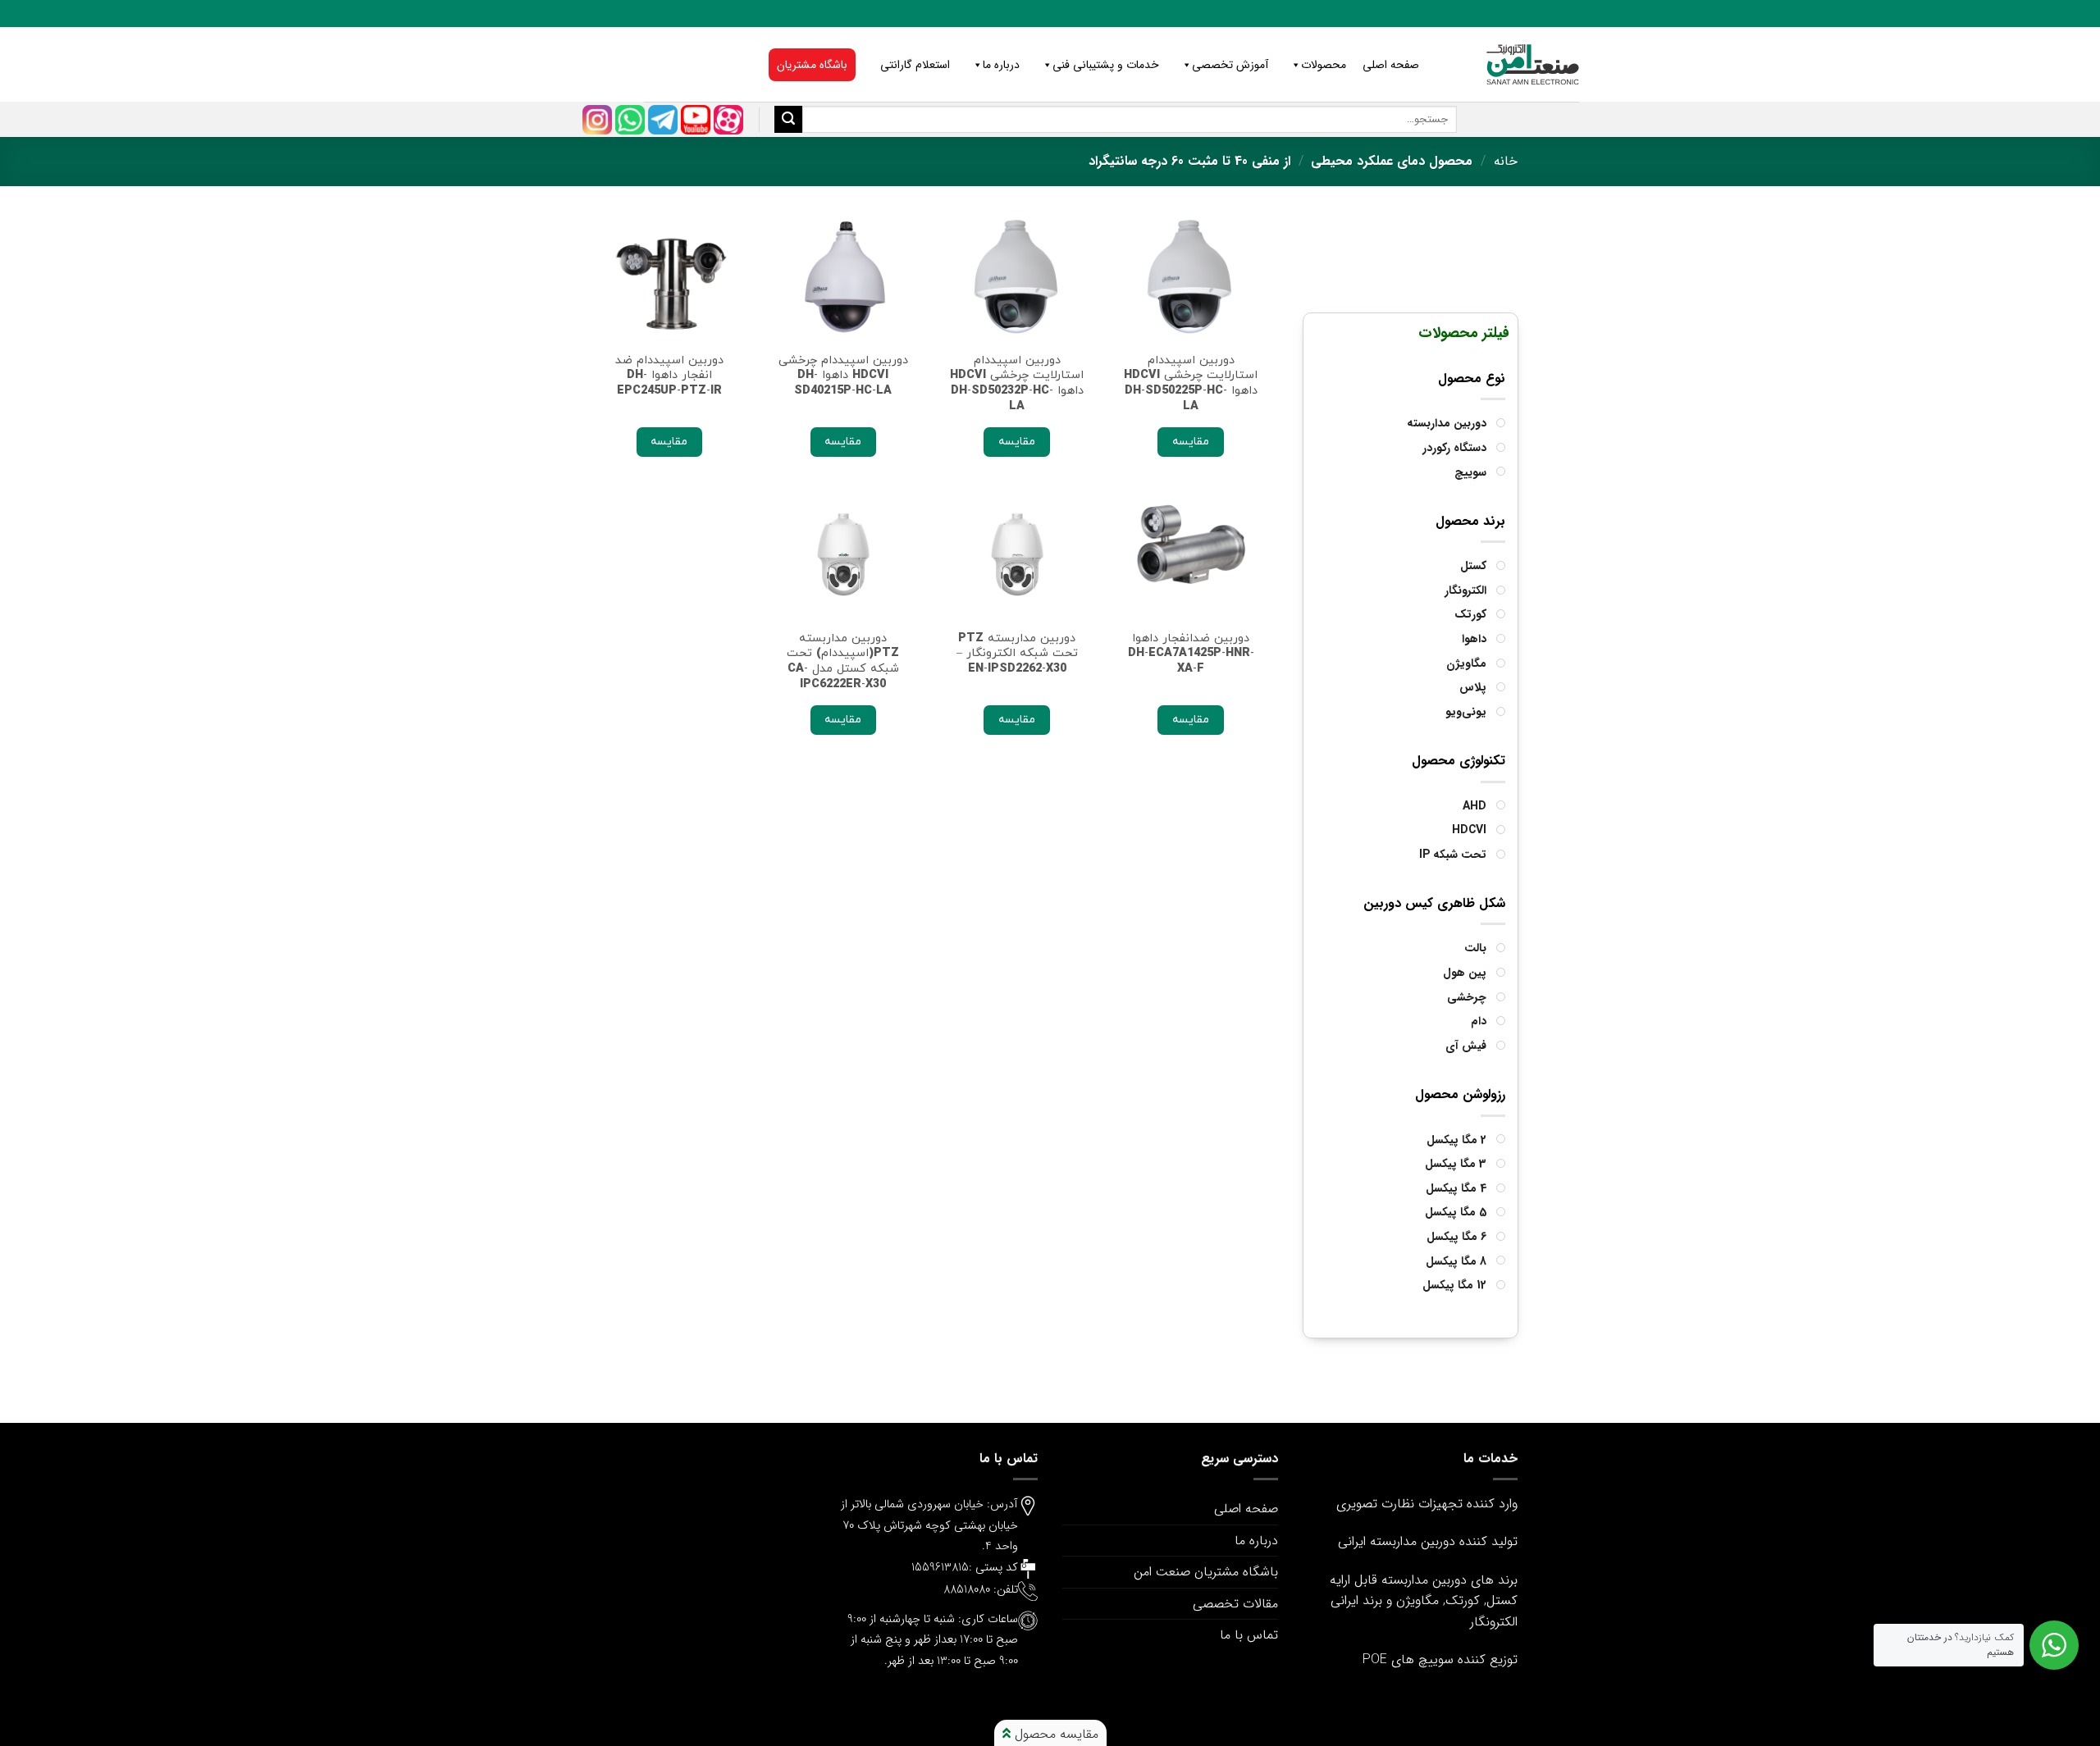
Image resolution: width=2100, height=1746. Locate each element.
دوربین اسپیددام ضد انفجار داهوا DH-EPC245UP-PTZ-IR (669, 376)
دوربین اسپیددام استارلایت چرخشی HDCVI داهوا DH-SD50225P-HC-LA (1191, 383)
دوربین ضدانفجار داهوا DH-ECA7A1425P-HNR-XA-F (1191, 654)
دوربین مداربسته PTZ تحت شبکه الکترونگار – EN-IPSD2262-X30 (1017, 654)
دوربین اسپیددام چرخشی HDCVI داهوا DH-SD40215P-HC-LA (843, 376)
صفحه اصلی (1391, 65)
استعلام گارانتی (915, 65)
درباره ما (1001, 65)
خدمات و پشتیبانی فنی (1106, 65)
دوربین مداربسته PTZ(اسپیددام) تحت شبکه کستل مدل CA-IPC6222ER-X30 (843, 661)
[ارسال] (788, 120)
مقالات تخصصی (1235, 1604)
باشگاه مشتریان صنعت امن (1206, 1572)
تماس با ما (1249, 1635)
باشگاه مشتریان (812, 65)
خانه (1506, 161)
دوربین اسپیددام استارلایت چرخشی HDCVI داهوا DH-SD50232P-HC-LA (1017, 383)
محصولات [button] (1324, 65)
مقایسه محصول (1055, 1734)
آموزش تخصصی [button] (1230, 65)
